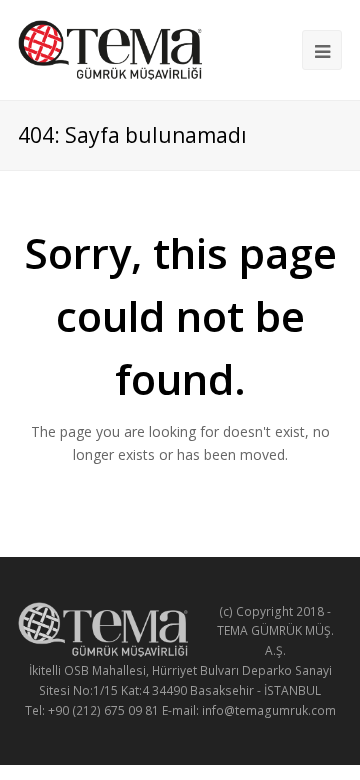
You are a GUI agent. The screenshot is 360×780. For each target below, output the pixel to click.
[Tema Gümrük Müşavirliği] (110, 48)
